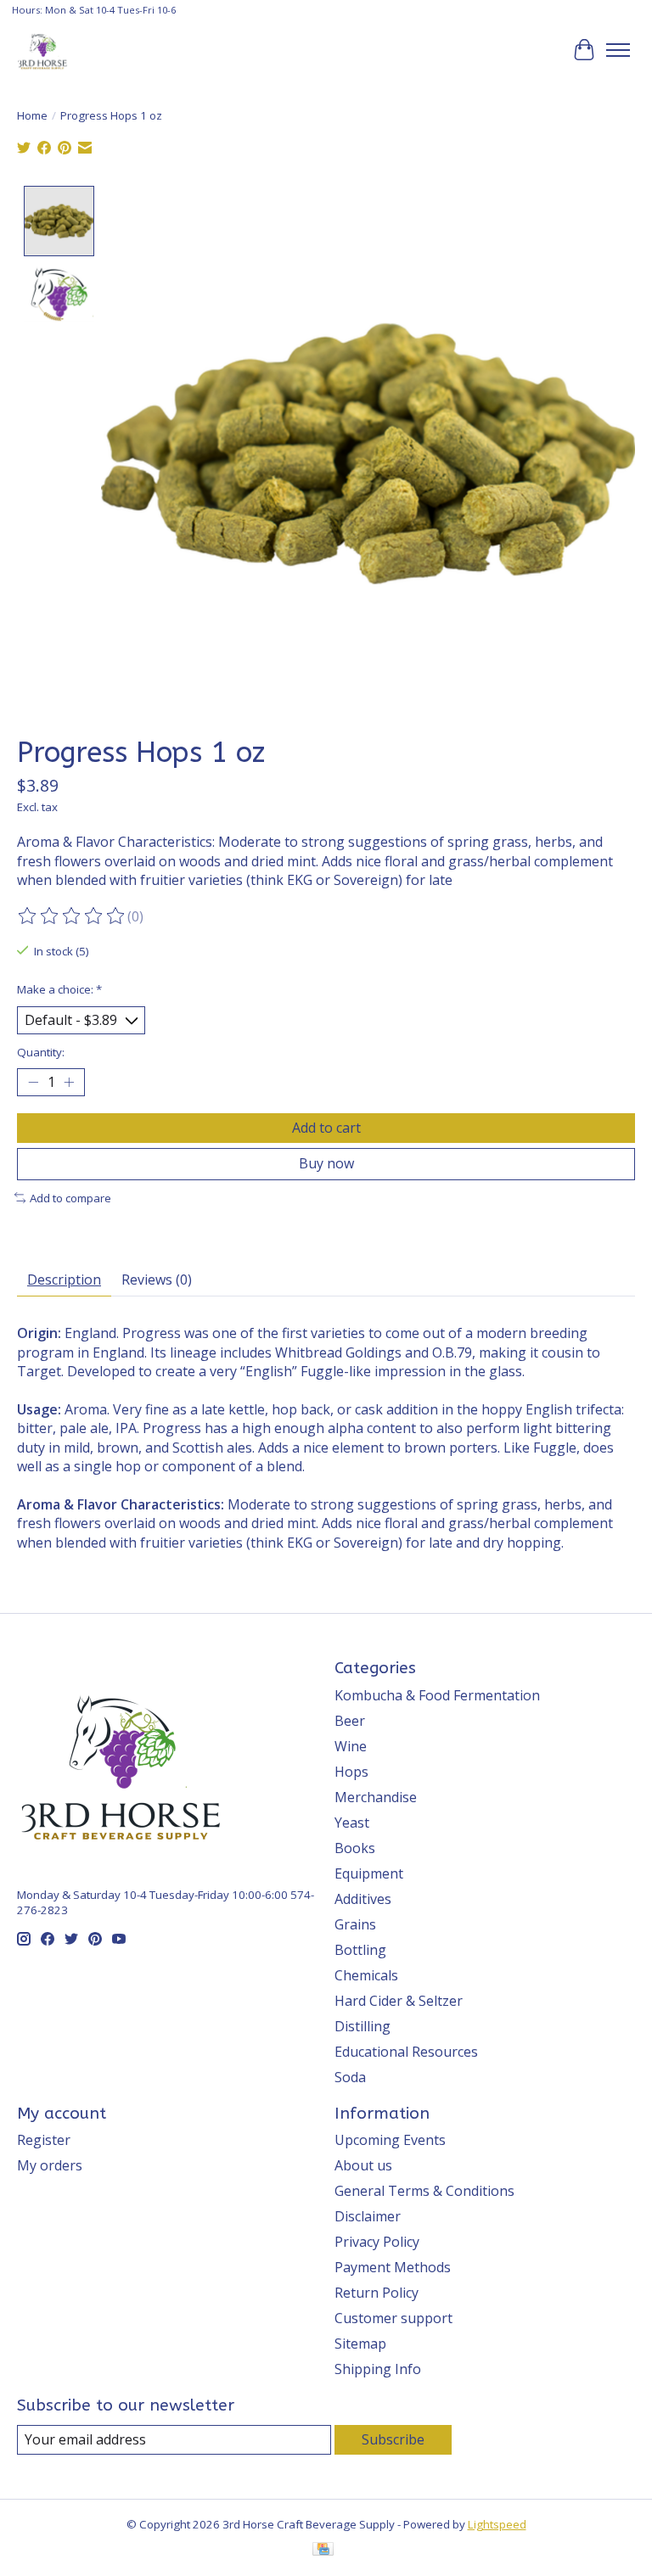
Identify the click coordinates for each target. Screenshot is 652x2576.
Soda (350, 2077)
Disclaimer (368, 2216)
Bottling (360, 1950)
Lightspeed (497, 2524)
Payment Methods (393, 2267)
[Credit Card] (323, 2551)
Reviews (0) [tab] (157, 1280)
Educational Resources (406, 2052)
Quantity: (41, 1052)
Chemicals (366, 1975)
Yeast (352, 1823)
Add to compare (70, 1198)
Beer (350, 1721)
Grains (355, 1924)
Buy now (326, 1163)
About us (363, 2165)
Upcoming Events (390, 2140)
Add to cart (326, 1128)
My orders (50, 2165)
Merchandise (376, 1797)
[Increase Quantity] (69, 1083)
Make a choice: (59, 989)
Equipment (369, 1873)
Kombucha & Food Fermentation (437, 1695)
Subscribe (393, 2439)
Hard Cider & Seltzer (399, 2001)
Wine (351, 1746)
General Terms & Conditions (424, 2191)
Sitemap (360, 2344)
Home (32, 115)
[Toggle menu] (618, 50)
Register (44, 2140)
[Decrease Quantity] (33, 1083)
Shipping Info (378, 2369)
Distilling (363, 2026)
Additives (363, 1899)
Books (355, 1848)
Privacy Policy (377, 2242)
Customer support (393, 2318)
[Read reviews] (72, 916)
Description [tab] (64, 1280)
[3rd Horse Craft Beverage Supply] (42, 50)
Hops (351, 1772)
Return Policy (377, 2293)
